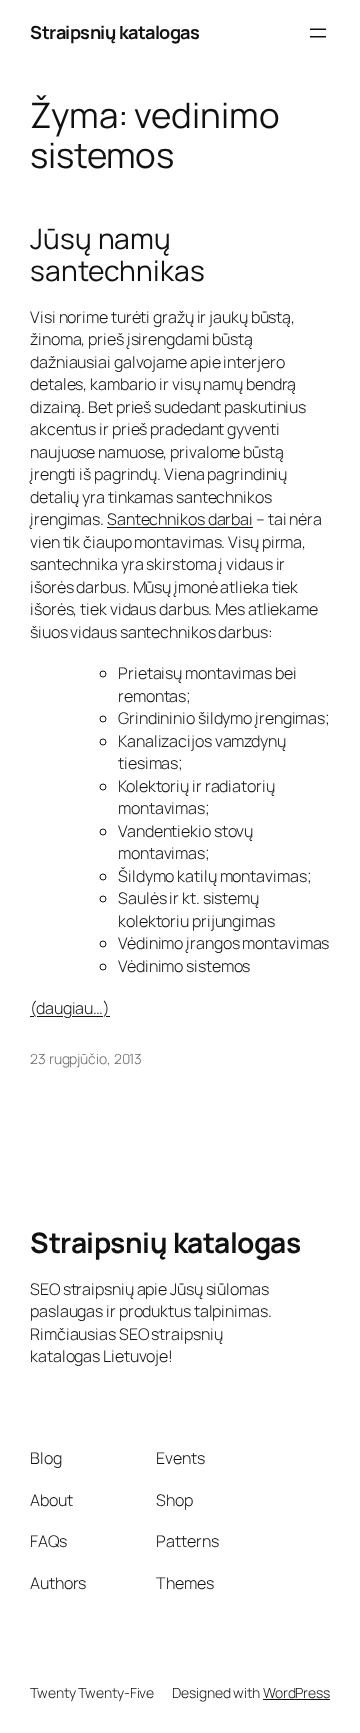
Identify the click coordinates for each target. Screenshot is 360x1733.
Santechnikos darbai (180, 519)
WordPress (296, 1692)
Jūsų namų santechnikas (117, 254)
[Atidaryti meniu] (318, 33)
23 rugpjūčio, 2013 (86, 1058)
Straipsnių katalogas (114, 32)
